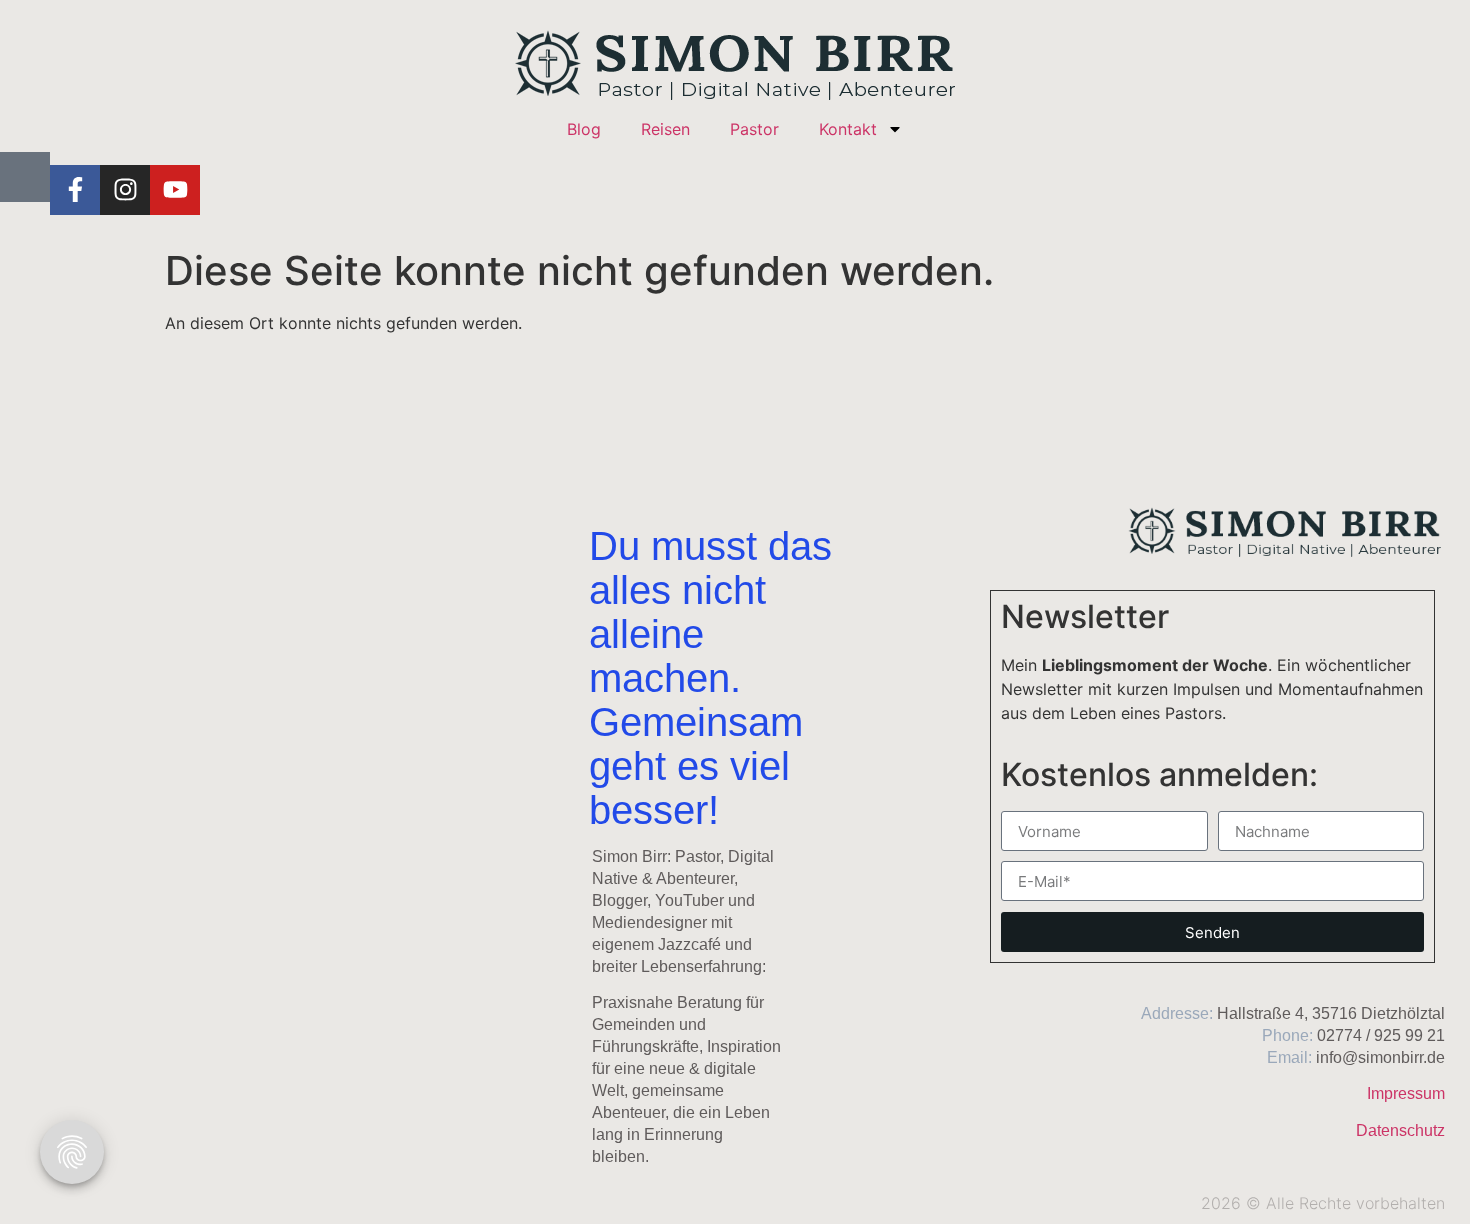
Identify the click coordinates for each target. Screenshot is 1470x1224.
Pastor (754, 129)
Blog (584, 129)
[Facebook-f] (75, 190)
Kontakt (848, 129)
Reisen (665, 129)
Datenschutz (1400, 1130)
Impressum (1406, 1093)
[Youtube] (175, 190)
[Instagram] (125, 190)
